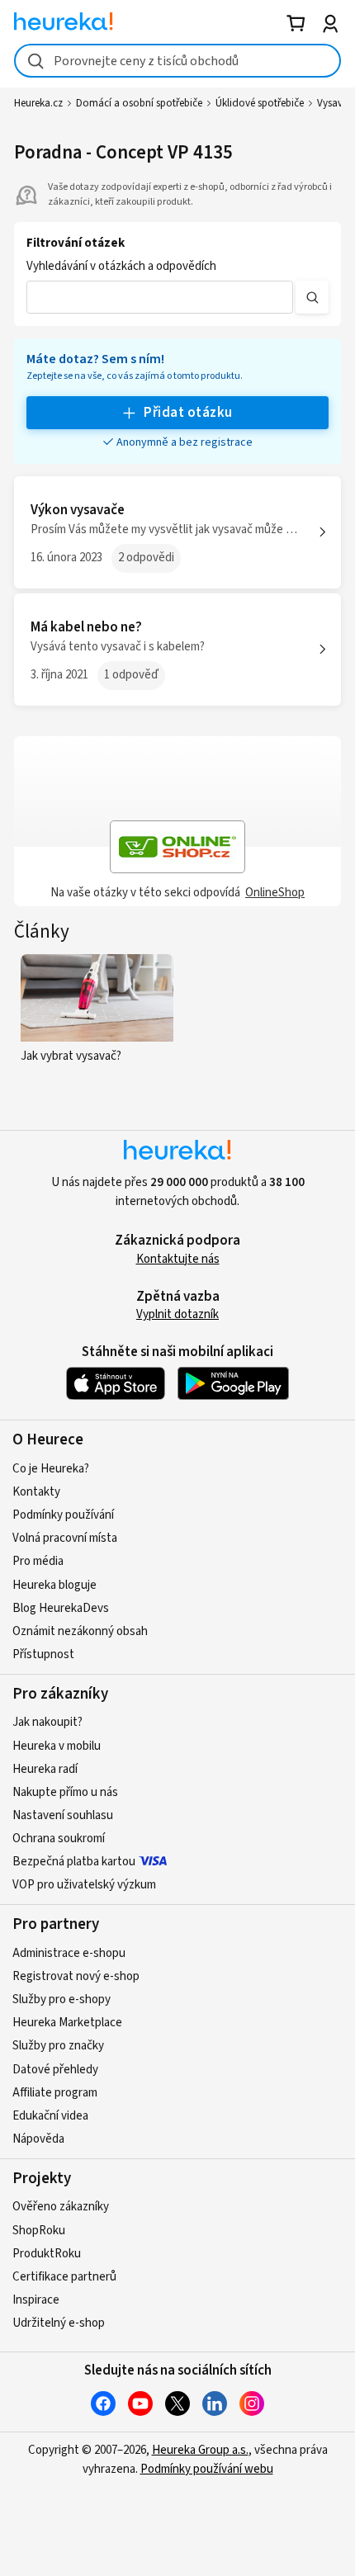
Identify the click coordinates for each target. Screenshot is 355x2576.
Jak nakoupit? (47, 1722)
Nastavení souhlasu (63, 1815)
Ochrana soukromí (59, 1839)
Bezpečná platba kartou (74, 1862)
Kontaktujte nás (178, 1259)
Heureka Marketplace (67, 2023)
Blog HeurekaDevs (61, 1608)
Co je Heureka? (51, 1469)
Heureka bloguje (54, 1585)
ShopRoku (39, 2231)
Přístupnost (43, 1654)
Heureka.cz (38, 103)
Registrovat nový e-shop (76, 1976)
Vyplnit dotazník (177, 1314)
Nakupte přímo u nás (65, 1792)
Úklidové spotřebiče (260, 103)
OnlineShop (275, 893)
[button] (160, 297)
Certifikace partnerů (64, 2277)
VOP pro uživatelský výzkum (84, 1885)
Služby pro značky (58, 2046)
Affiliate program (55, 2093)
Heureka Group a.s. (200, 2450)
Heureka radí (45, 1769)
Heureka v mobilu (57, 1746)
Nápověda (38, 2139)
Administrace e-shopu (69, 1953)
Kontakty (36, 1492)
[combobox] (177, 61)
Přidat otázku (188, 413)
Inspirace (36, 2300)
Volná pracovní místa (65, 1538)
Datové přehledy (55, 2070)
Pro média (38, 1561)
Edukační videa (50, 2116)
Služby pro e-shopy (62, 1999)
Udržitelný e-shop (59, 2323)
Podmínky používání (63, 1515)
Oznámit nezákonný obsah (80, 1631)
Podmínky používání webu (207, 2469)
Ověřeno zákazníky (61, 2207)
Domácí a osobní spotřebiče (139, 103)
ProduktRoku (47, 2254)
